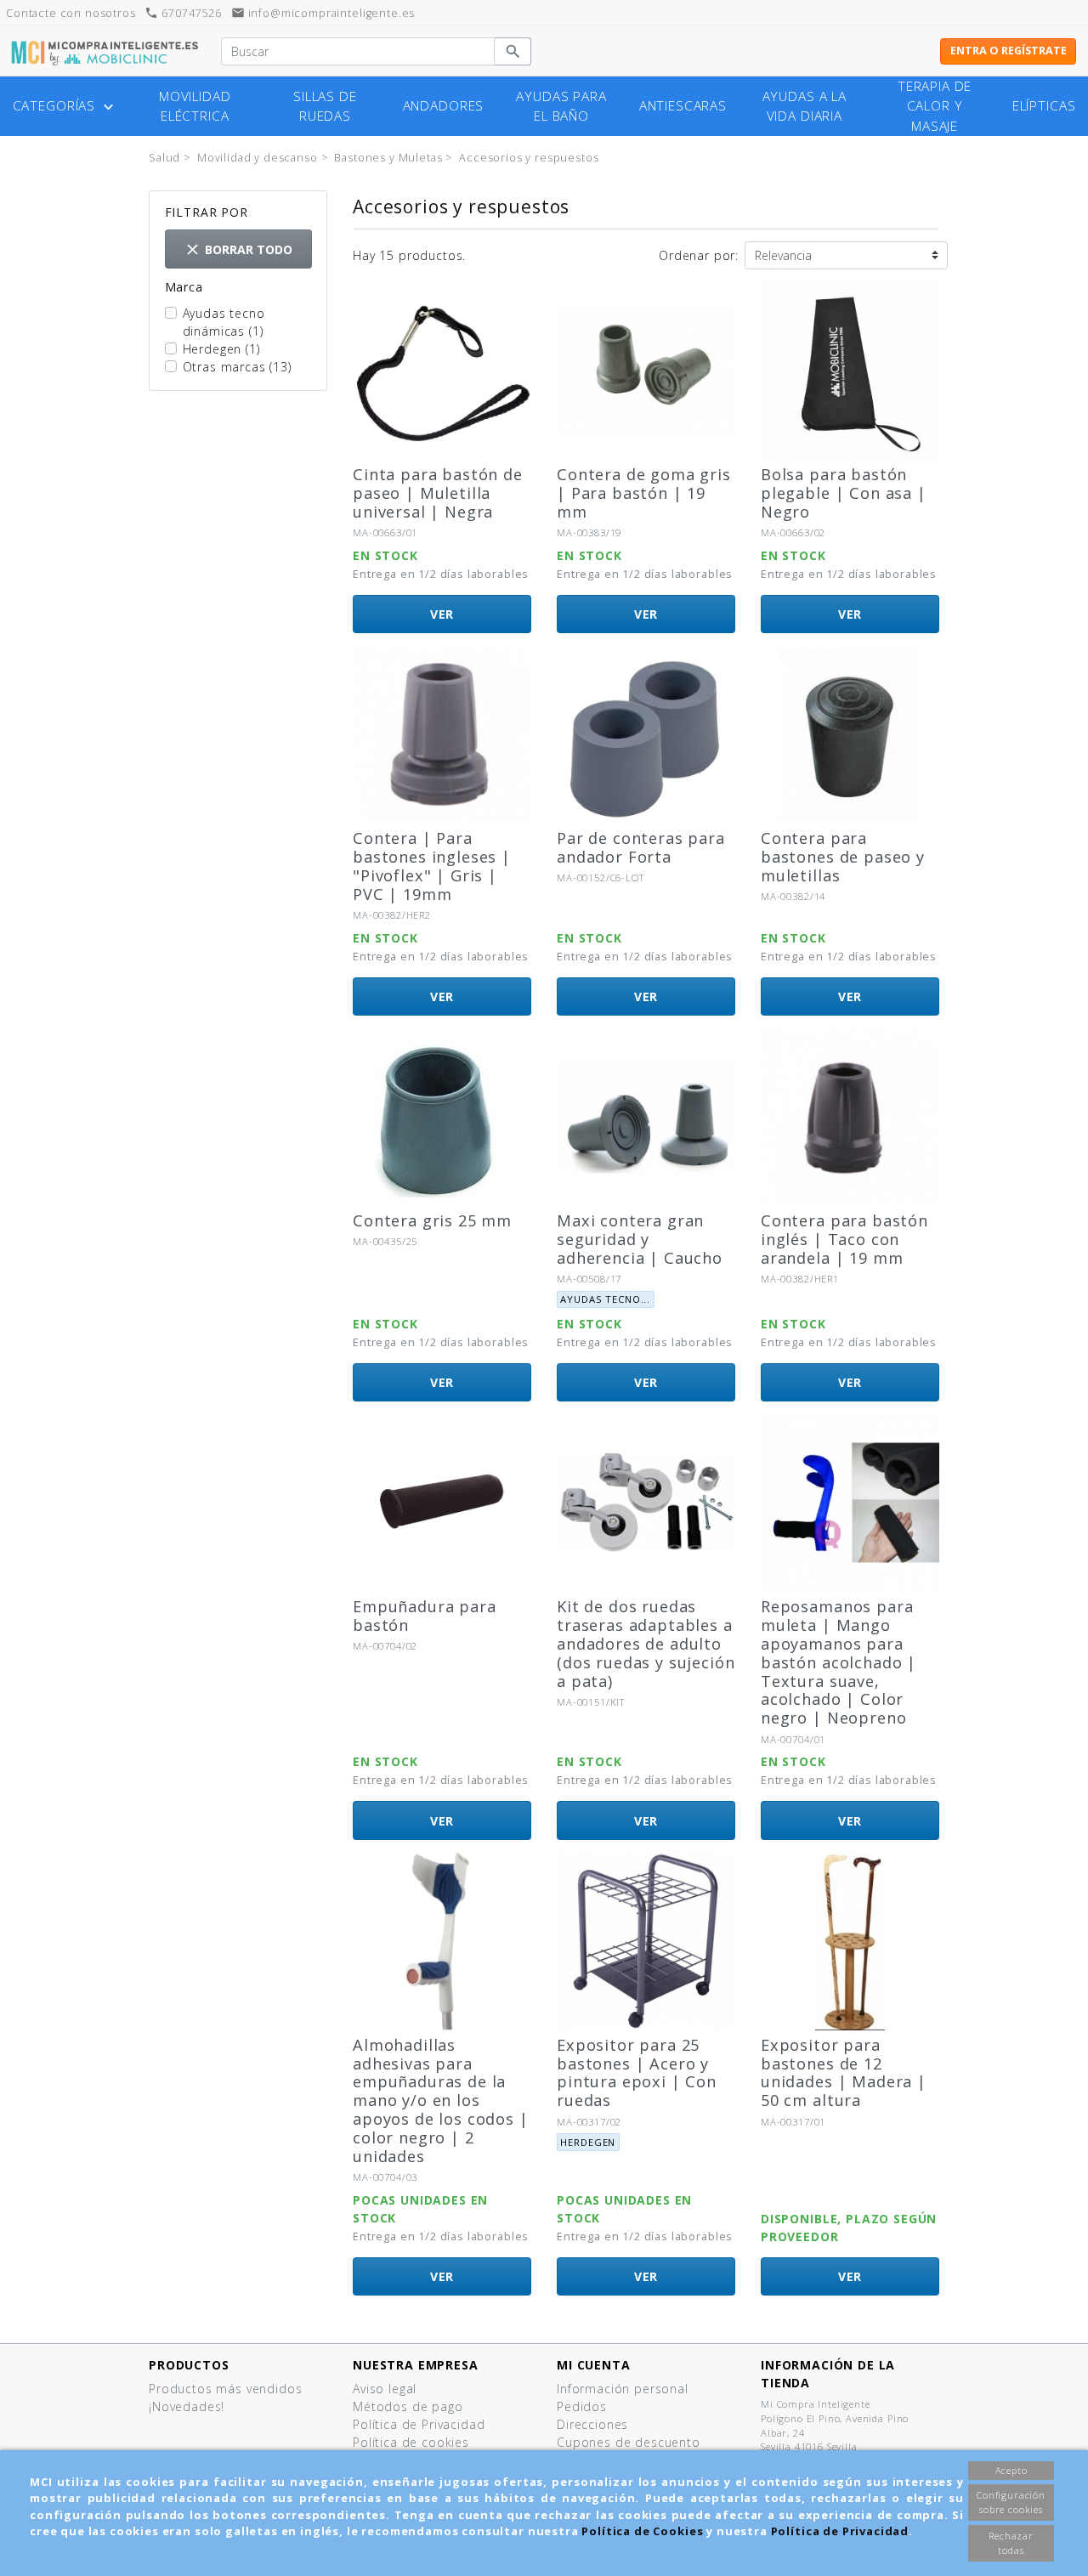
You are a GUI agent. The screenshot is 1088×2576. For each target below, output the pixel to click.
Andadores (444, 106)
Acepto (1011, 2470)
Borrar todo (238, 249)
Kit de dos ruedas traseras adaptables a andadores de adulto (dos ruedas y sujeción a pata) (646, 1643)
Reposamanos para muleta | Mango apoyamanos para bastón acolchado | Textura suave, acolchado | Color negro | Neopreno (839, 1662)
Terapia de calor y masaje (935, 106)
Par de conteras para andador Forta (641, 847)
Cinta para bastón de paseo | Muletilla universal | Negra (438, 493)
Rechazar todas (1011, 2543)
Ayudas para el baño (561, 106)
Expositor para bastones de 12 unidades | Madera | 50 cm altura (844, 2073)
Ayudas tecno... (605, 1299)
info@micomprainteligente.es (323, 13)
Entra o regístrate (1009, 51)
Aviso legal (385, 2389)
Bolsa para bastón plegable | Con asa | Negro (844, 493)
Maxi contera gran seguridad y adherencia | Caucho (640, 1239)
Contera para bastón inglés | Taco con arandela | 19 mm (844, 1239)
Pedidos (582, 2406)
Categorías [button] (65, 106)
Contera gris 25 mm (432, 1220)
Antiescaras (683, 106)
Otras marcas (237, 367)
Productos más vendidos (225, 2389)
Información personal (623, 2389)
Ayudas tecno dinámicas (224, 322)
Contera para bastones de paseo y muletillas (843, 857)
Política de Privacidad (840, 2531)
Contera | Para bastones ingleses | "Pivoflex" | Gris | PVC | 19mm (432, 866)
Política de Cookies (642, 2531)
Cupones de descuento (629, 2442)
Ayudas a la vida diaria (805, 106)
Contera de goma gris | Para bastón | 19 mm (644, 493)
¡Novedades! (187, 2406)
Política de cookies (411, 2442)
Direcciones (592, 2424)
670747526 (183, 13)
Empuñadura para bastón (425, 1616)
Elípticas (1044, 106)
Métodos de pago (408, 2406)
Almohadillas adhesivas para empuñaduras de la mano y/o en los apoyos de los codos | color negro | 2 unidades (441, 2100)
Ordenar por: (699, 255)
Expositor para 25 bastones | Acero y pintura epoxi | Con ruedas (637, 2073)
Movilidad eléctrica (195, 106)
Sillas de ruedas (325, 106)
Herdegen (221, 349)
